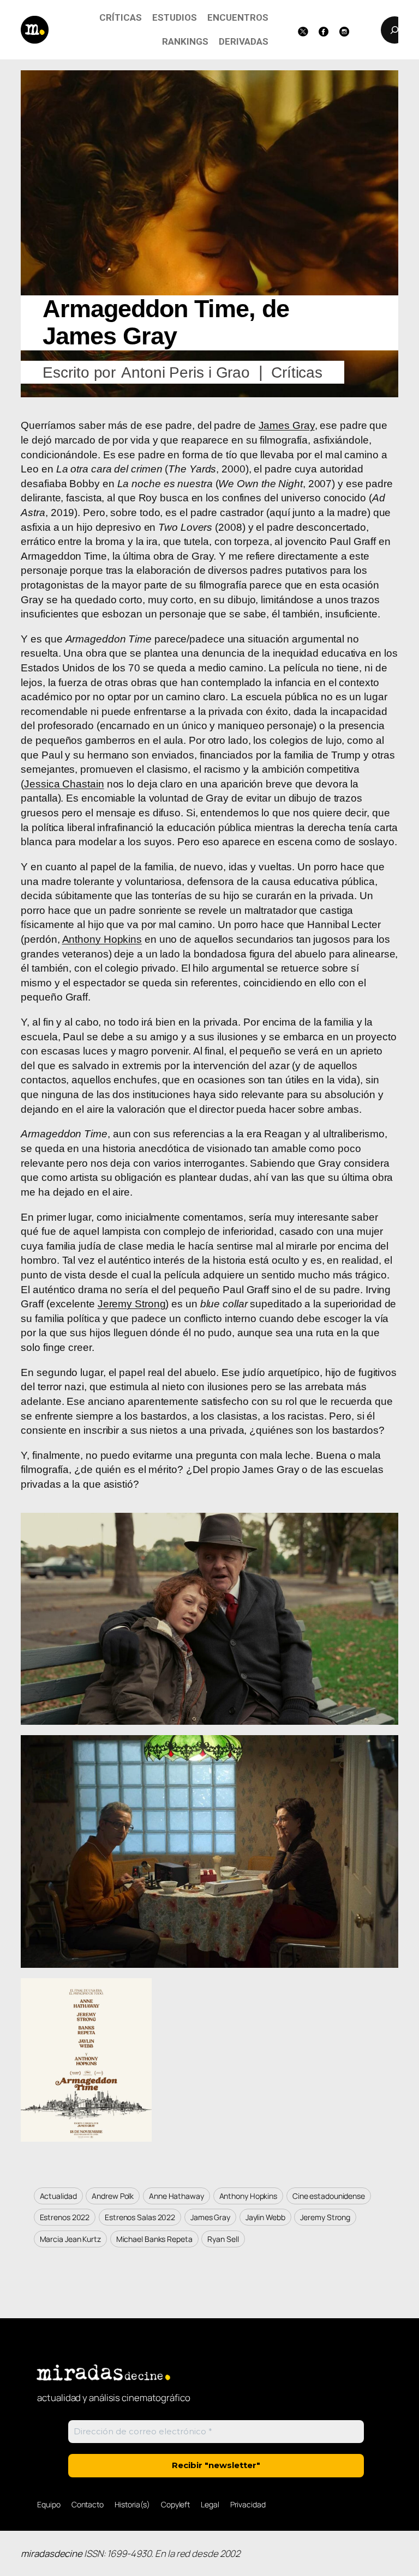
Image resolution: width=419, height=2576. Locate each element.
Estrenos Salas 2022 (140, 2217)
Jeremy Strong (132, 1304)
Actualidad (58, 2196)
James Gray (287, 425)
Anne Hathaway (176, 2196)
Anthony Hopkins (102, 939)
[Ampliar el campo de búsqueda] (394, 30)
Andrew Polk (113, 2196)
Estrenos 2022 (65, 2217)
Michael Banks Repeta (154, 2239)
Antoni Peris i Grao (185, 372)
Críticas (297, 372)
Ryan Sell (223, 2239)
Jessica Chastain (64, 784)
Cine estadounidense (329, 2196)
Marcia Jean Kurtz (70, 2239)
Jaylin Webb (265, 2217)
